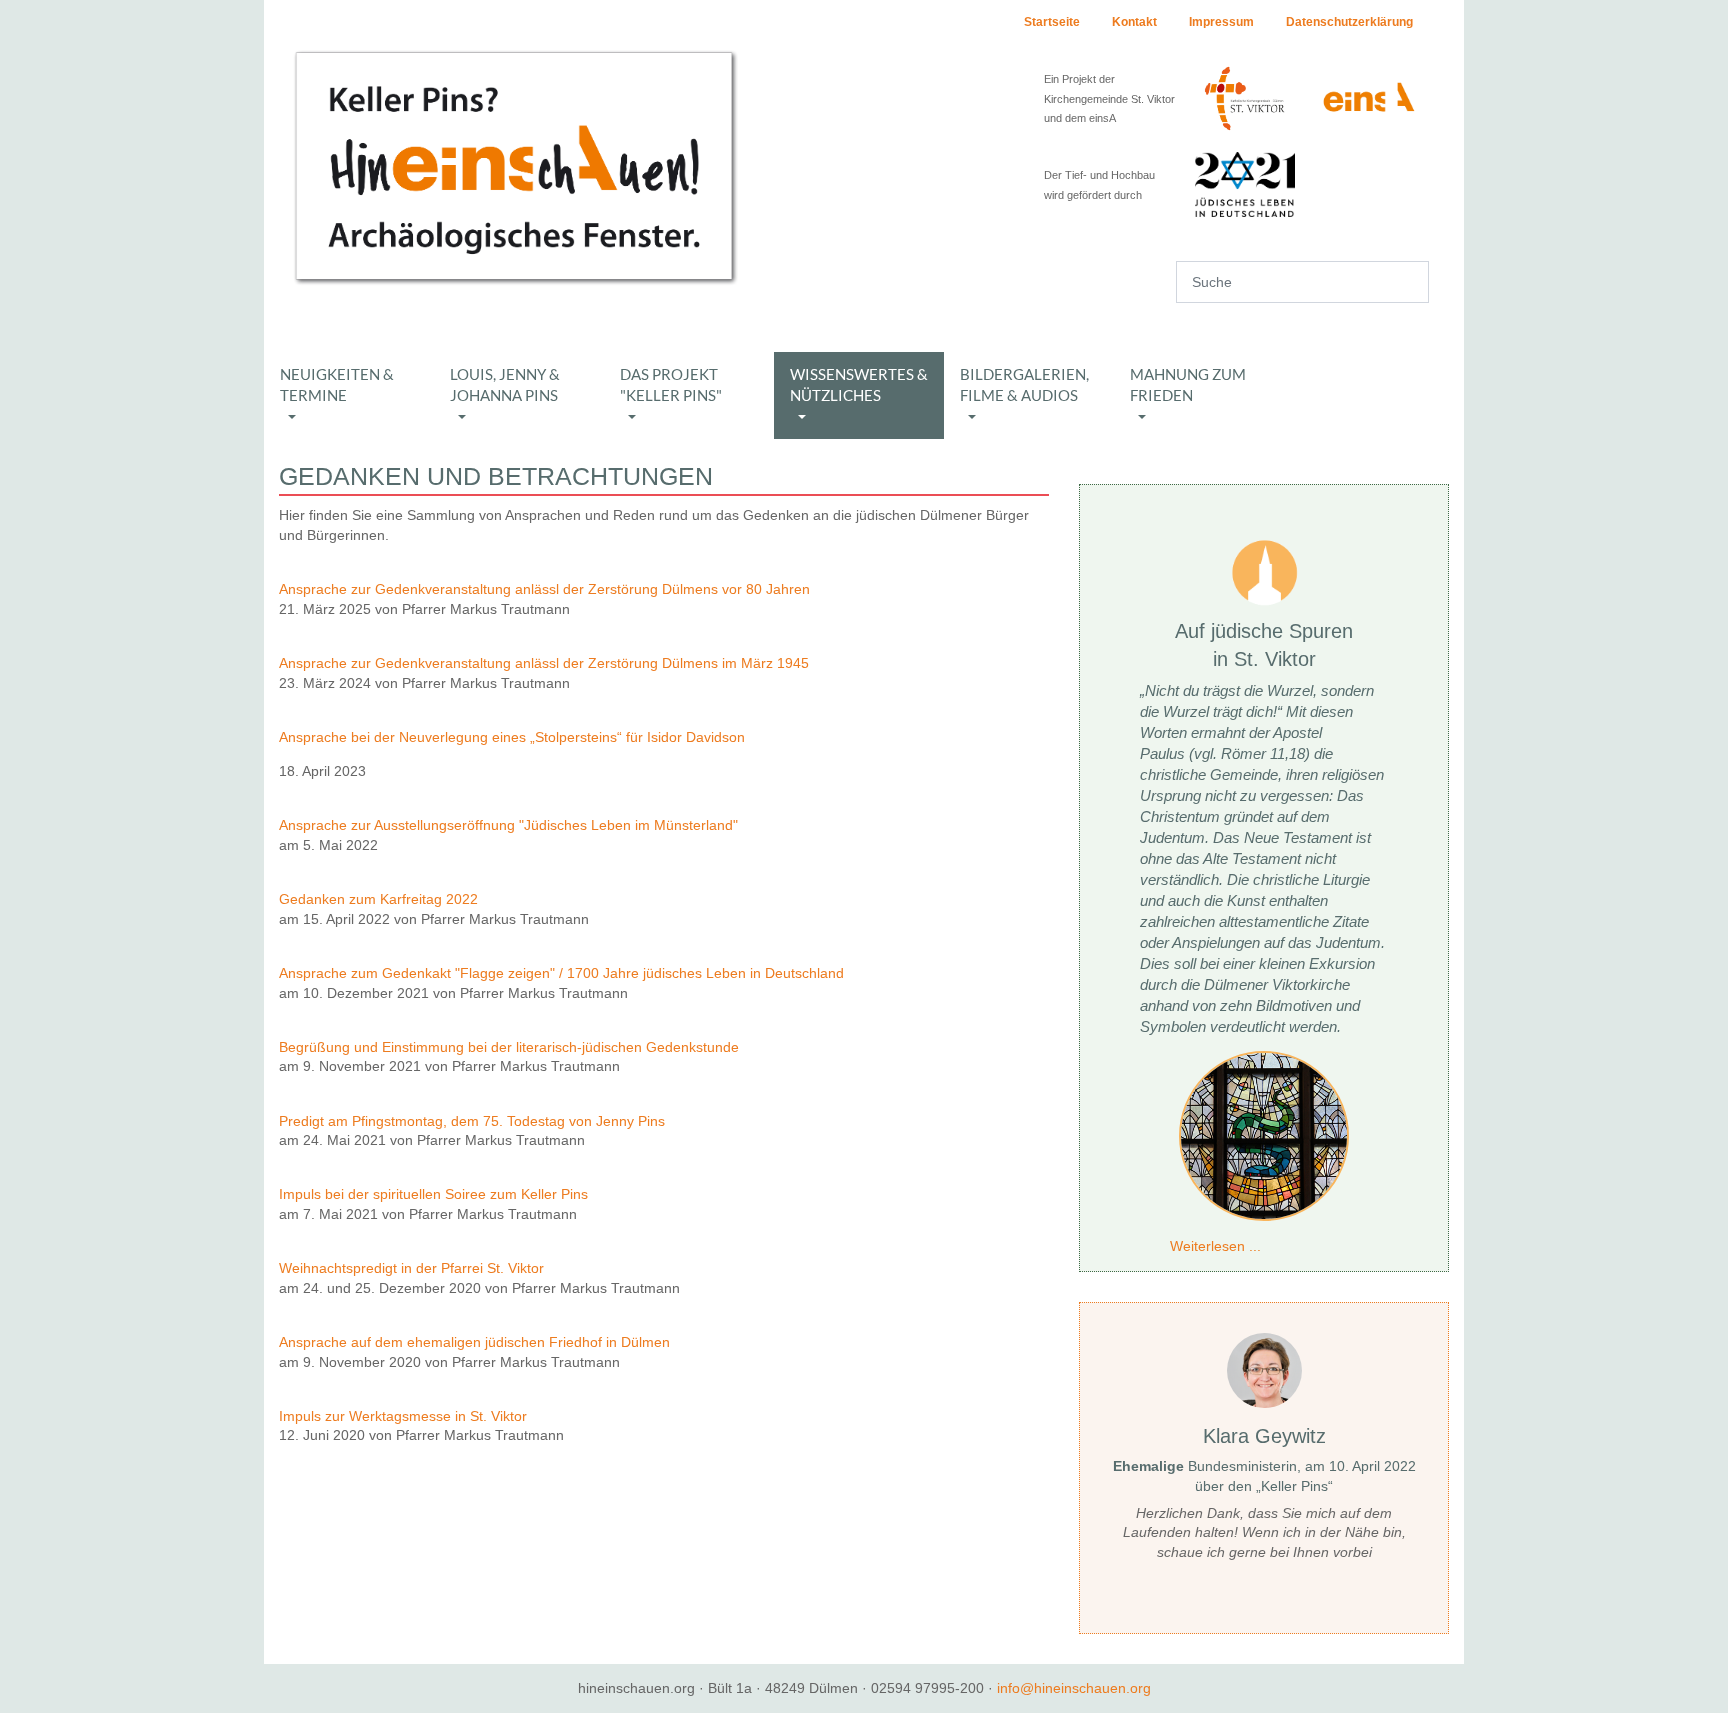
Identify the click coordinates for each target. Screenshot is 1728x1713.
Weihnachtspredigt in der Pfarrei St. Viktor (411, 1268)
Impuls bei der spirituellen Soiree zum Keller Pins (433, 1194)
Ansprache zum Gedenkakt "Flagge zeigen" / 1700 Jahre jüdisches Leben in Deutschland (561, 973)
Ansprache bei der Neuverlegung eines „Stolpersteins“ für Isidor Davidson (514, 737)
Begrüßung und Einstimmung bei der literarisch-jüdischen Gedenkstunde (509, 1047)
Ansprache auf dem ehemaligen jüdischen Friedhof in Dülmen (476, 1342)
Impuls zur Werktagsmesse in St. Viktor (403, 1416)
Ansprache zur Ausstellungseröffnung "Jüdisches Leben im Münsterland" (508, 825)
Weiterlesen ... (1215, 1246)
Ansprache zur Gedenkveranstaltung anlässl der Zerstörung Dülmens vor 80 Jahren (544, 589)
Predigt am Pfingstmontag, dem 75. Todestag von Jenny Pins (472, 1121)
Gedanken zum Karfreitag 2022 (378, 899)
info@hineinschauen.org (1074, 1688)
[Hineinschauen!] (514, 166)
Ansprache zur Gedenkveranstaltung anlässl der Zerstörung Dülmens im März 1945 (544, 663)
